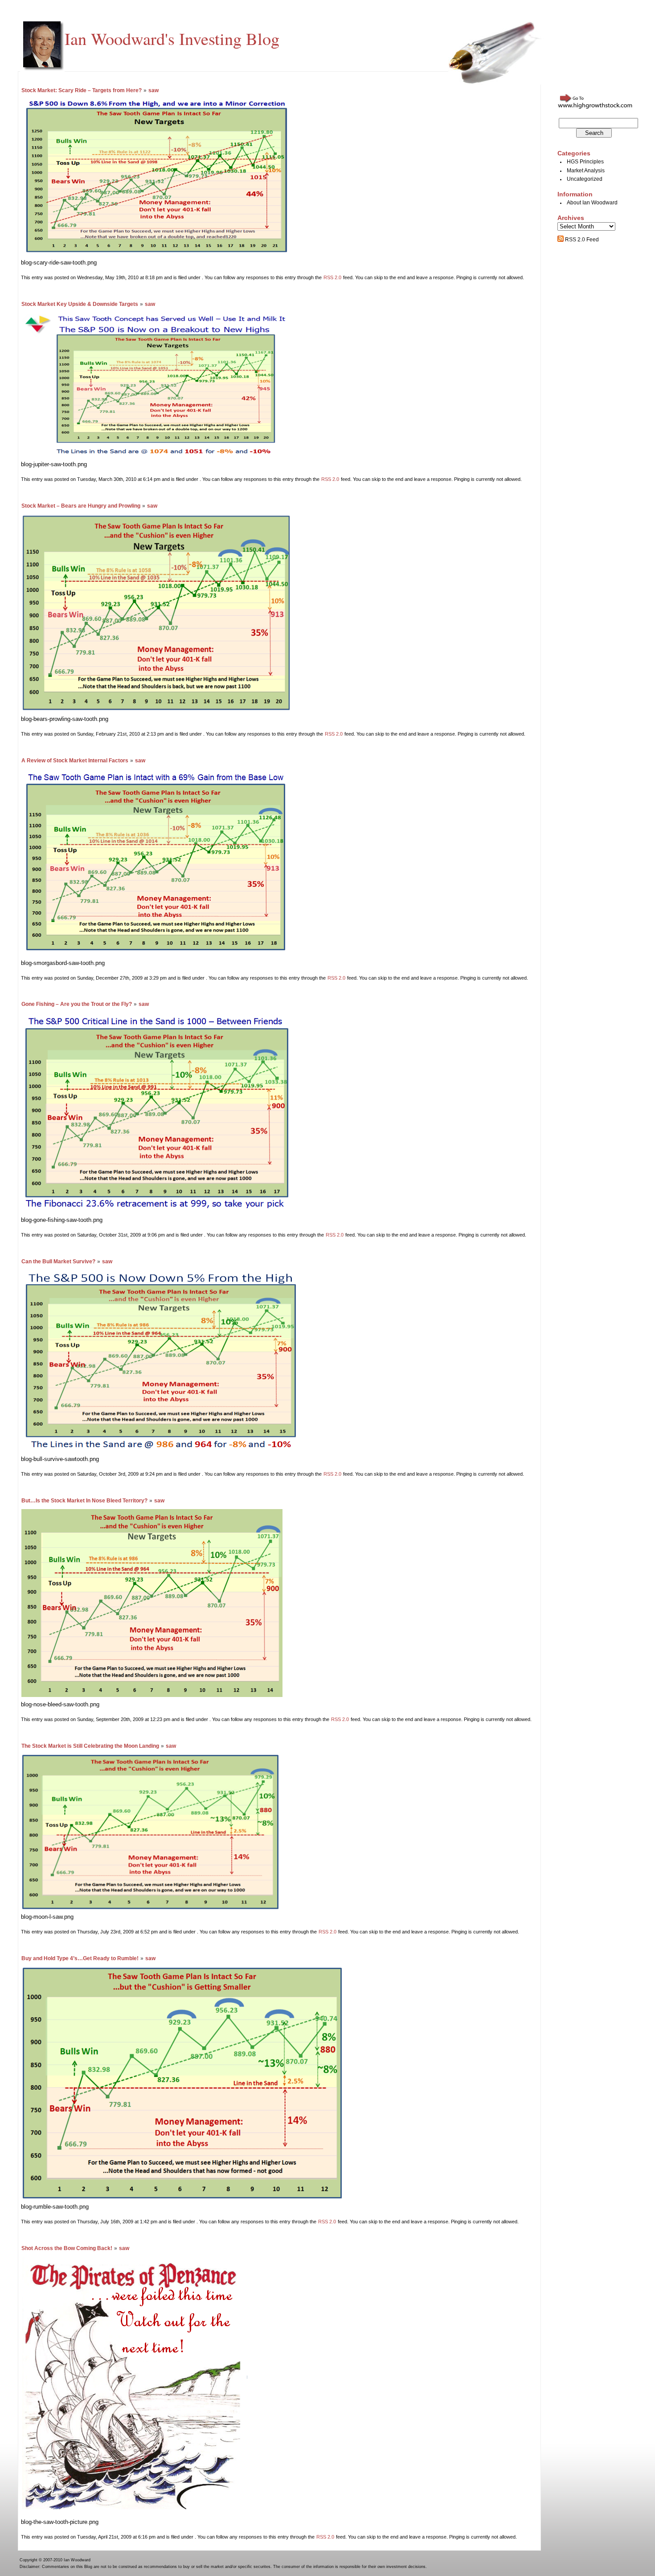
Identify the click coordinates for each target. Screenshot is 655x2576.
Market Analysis (586, 171)
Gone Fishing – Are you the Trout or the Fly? (77, 1004)
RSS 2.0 (332, 277)
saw (154, 90)
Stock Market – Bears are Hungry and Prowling (81, 506)
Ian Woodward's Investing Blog (172, 38)
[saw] (156, 253)
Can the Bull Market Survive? (58, 1262)
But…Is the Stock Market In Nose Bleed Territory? (84, 1501)
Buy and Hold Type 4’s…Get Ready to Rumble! (80, 1958)
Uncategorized (585, 179)
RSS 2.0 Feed (581, 240)
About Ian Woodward (592, 203)
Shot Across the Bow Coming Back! (67, 2248)
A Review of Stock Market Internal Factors (75, 761)
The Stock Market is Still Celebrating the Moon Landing (90, 1746)
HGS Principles (585, 162)
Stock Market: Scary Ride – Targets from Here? (82, 90)
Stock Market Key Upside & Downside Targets (80, 304)
